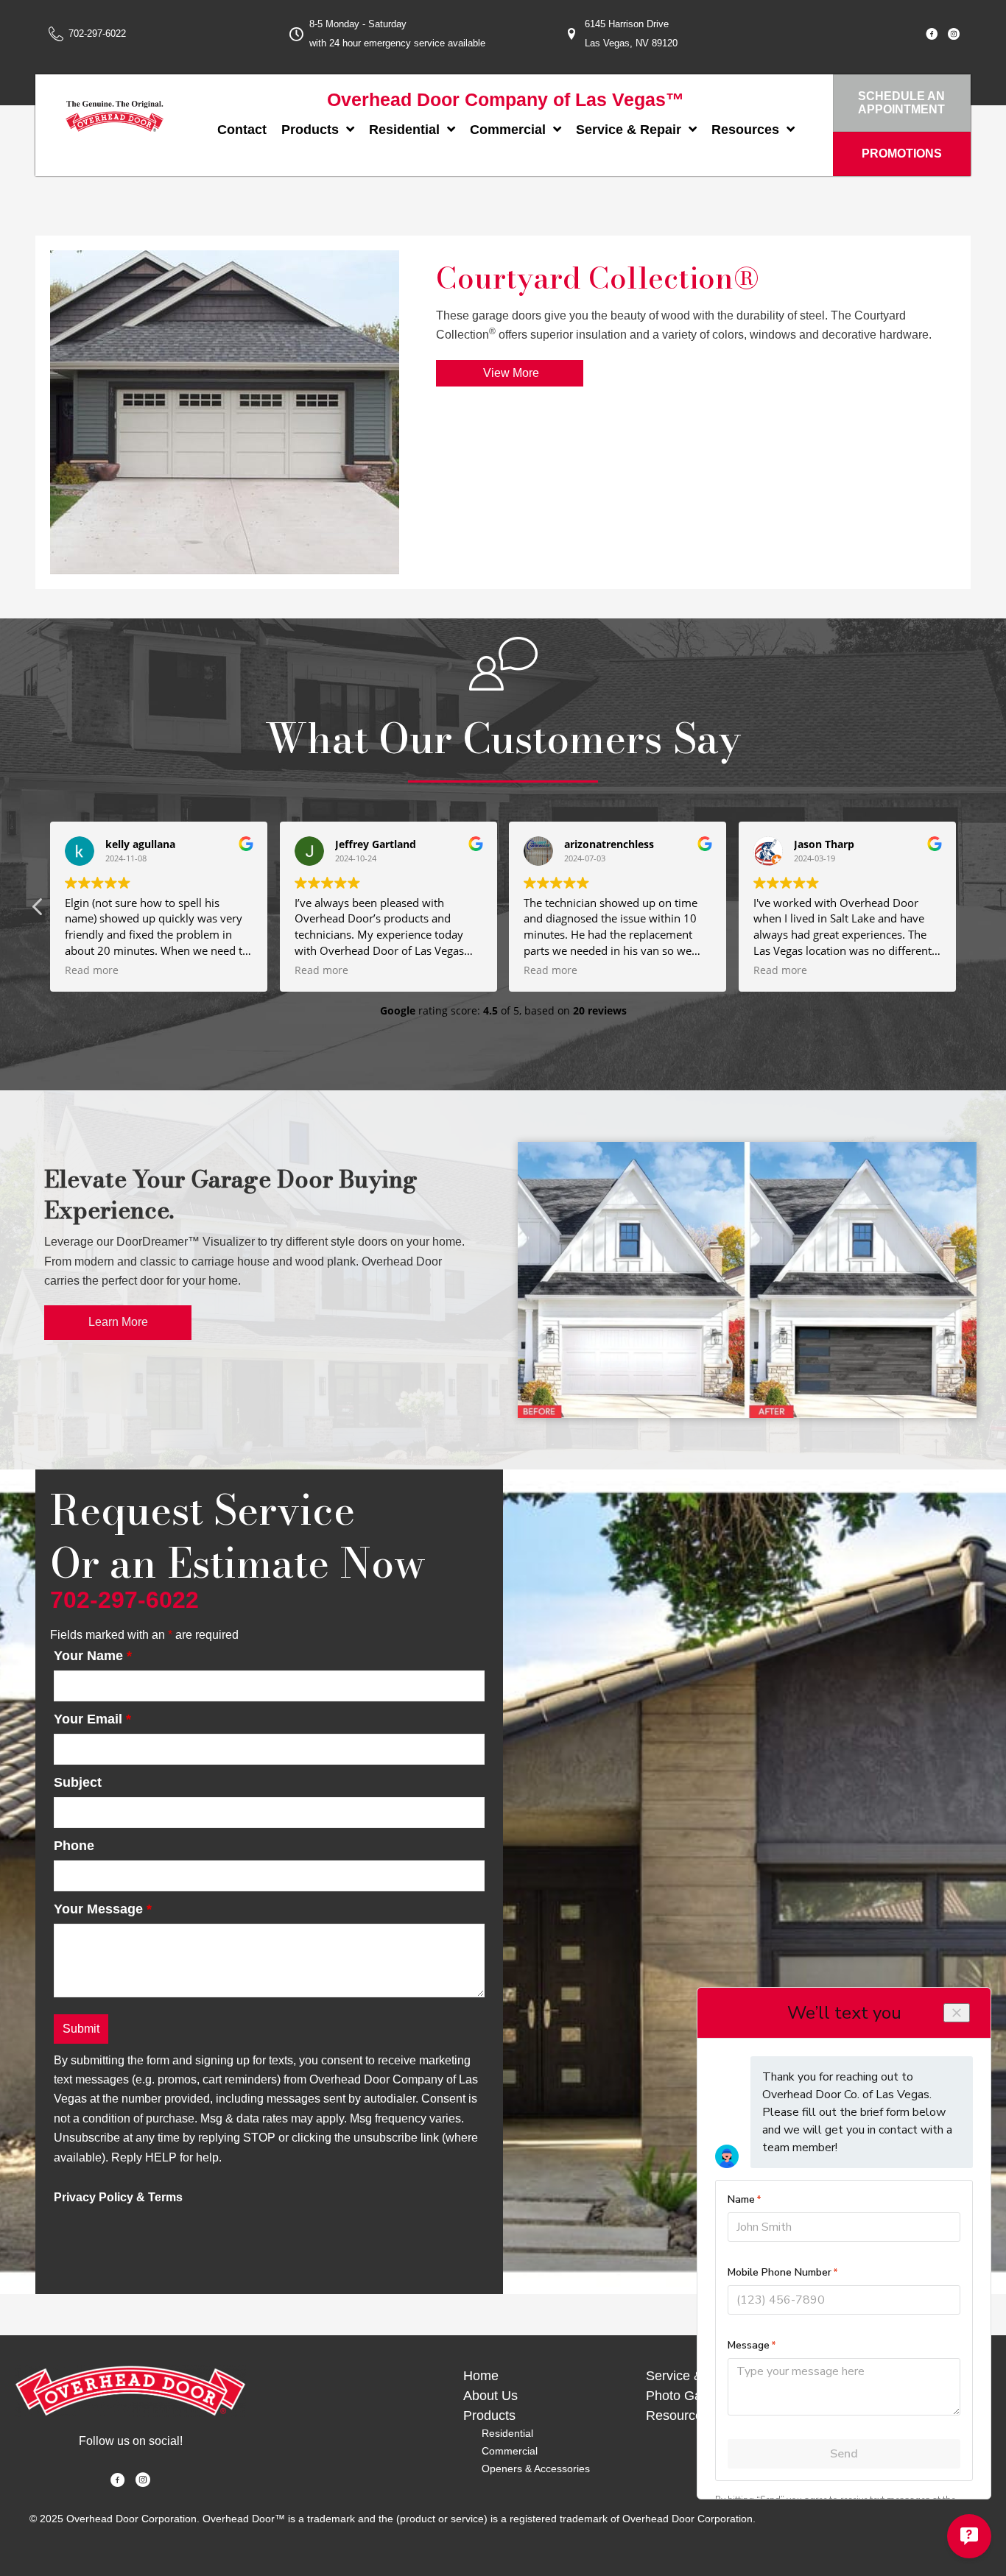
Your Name (93, 1656)
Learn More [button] (118, 1322)
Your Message (103, 1909)
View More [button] (510, 373)
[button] (968, 911)
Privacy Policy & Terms (118, 2197)
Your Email (92, 1719)
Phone (74, 1846)
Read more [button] (89, 970)
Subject (78, 1782)
